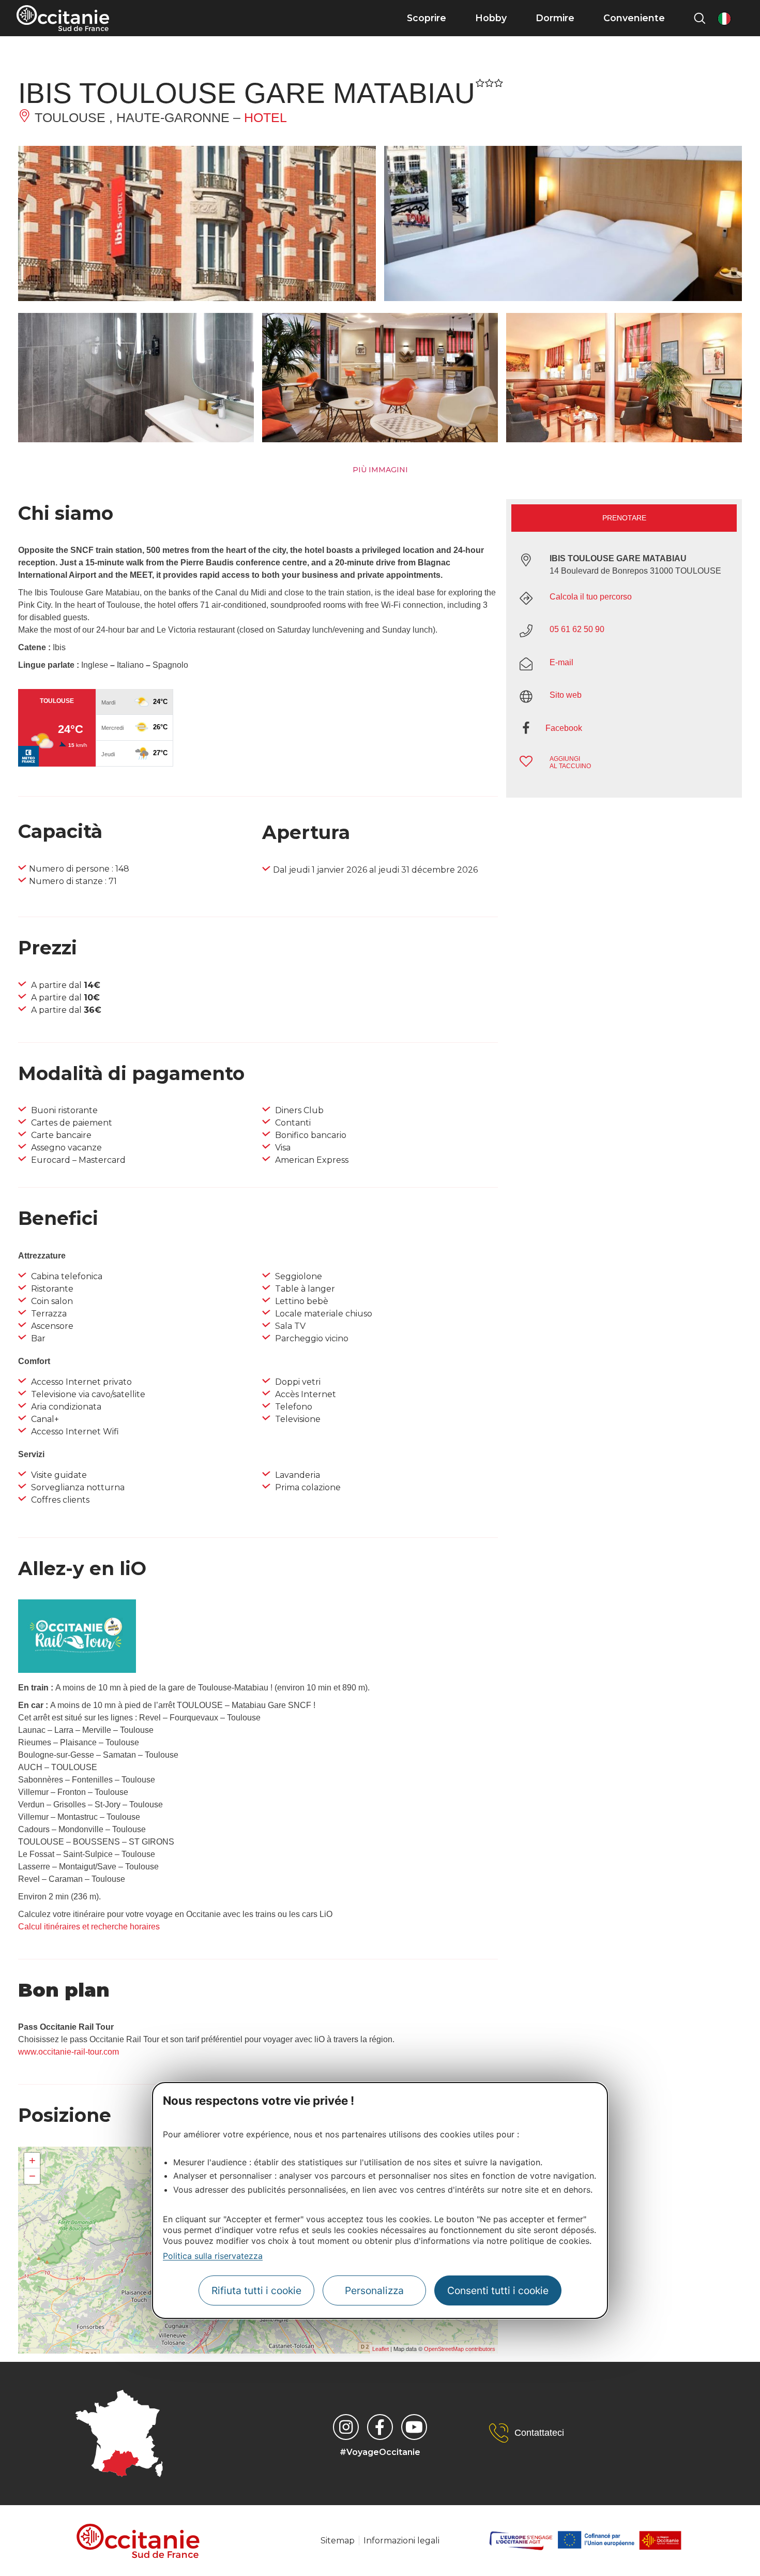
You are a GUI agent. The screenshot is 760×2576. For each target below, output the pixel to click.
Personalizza (374, 2291)
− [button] (32, 2176)
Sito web (566, 695)
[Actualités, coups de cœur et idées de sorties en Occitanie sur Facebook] (380, 2427)
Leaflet (381, 2349)
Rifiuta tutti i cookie (256, 2291)
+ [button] (32, 2160)
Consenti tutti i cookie (498, 2291)
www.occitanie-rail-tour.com (69, 2052)
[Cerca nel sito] (700, 18)
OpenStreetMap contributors (460, 2349)
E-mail (561, 662)
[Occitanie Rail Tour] (77, 1670)
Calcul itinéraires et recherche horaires (89, 1927)
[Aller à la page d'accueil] (63, 18)
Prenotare (624, 518)
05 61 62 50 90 (577, 629)
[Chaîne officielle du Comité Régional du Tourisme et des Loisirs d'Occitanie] (414, 2427)
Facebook (564, 728)
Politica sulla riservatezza (213, 2256)
